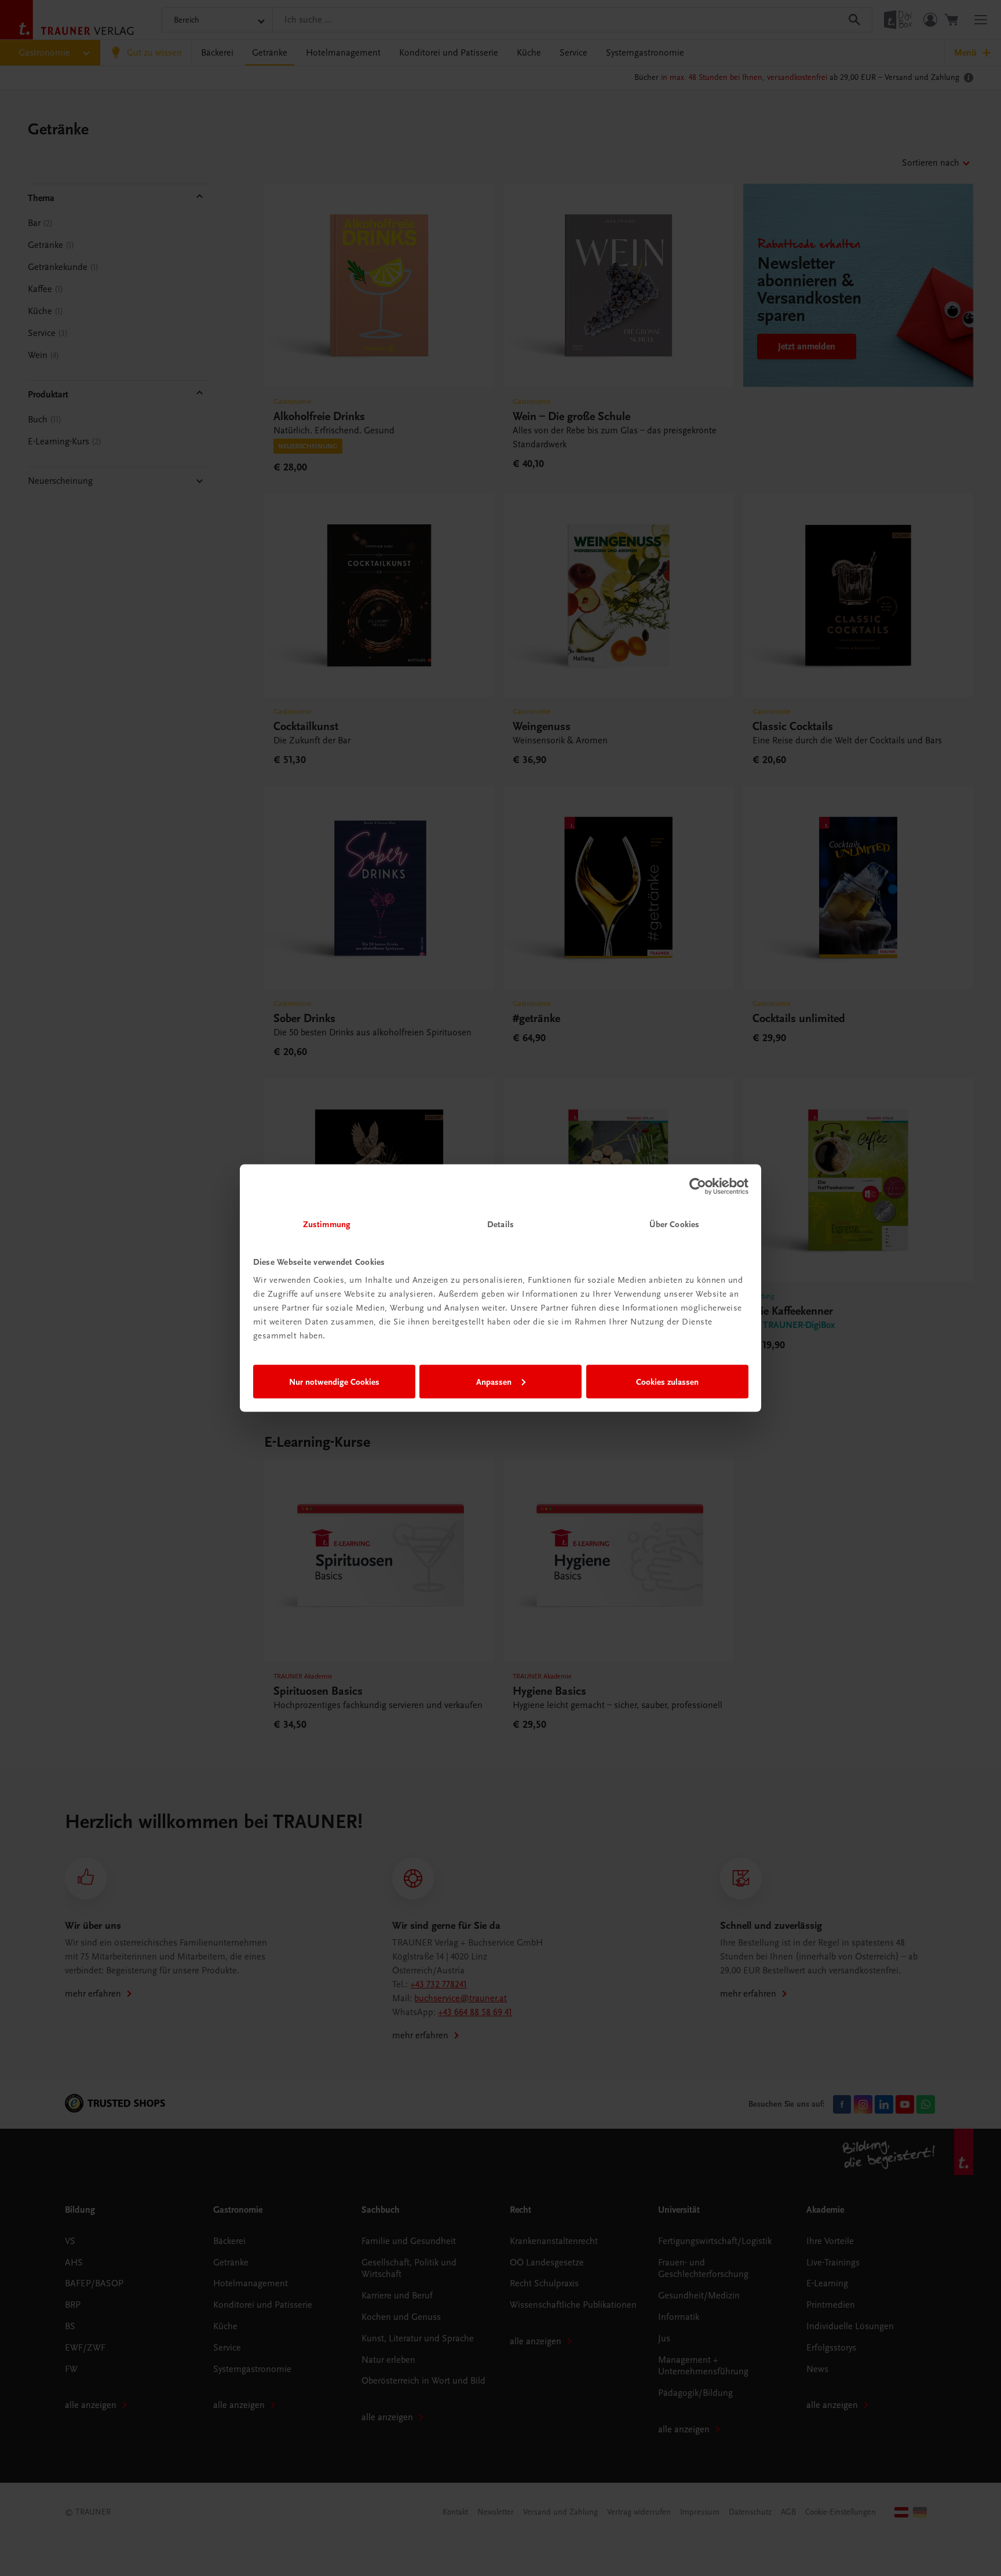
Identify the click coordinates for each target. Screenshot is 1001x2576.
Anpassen (494, 1381)
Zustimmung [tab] (327, 1224)
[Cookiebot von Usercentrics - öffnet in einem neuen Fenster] (698, 1186)
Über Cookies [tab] (674, 1224)
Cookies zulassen (667, 1381)
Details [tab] (500, 1224)
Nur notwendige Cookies (334, 1381)
